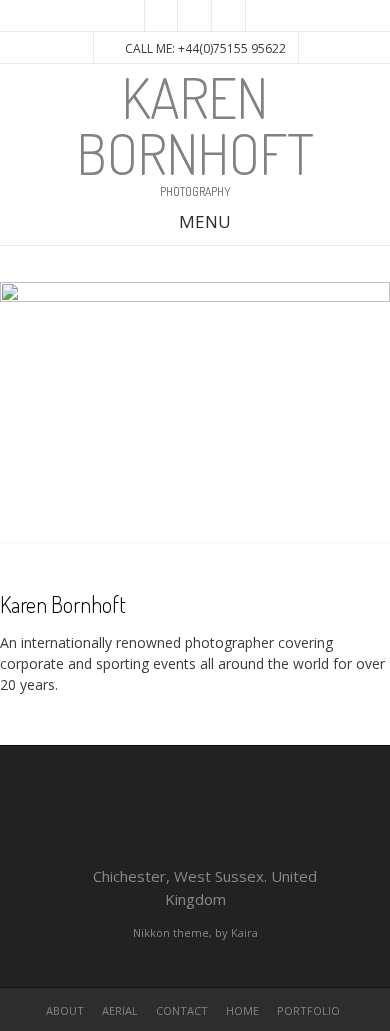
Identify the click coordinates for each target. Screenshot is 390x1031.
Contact (182, 1010)
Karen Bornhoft (195, 125)
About (65, 1010)
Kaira (244, 932)
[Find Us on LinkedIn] (229, 16)
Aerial (120, 1010)
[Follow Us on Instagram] (195, 16)
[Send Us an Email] (161, 16)
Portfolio (308, 1010)
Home (242, 1010)
